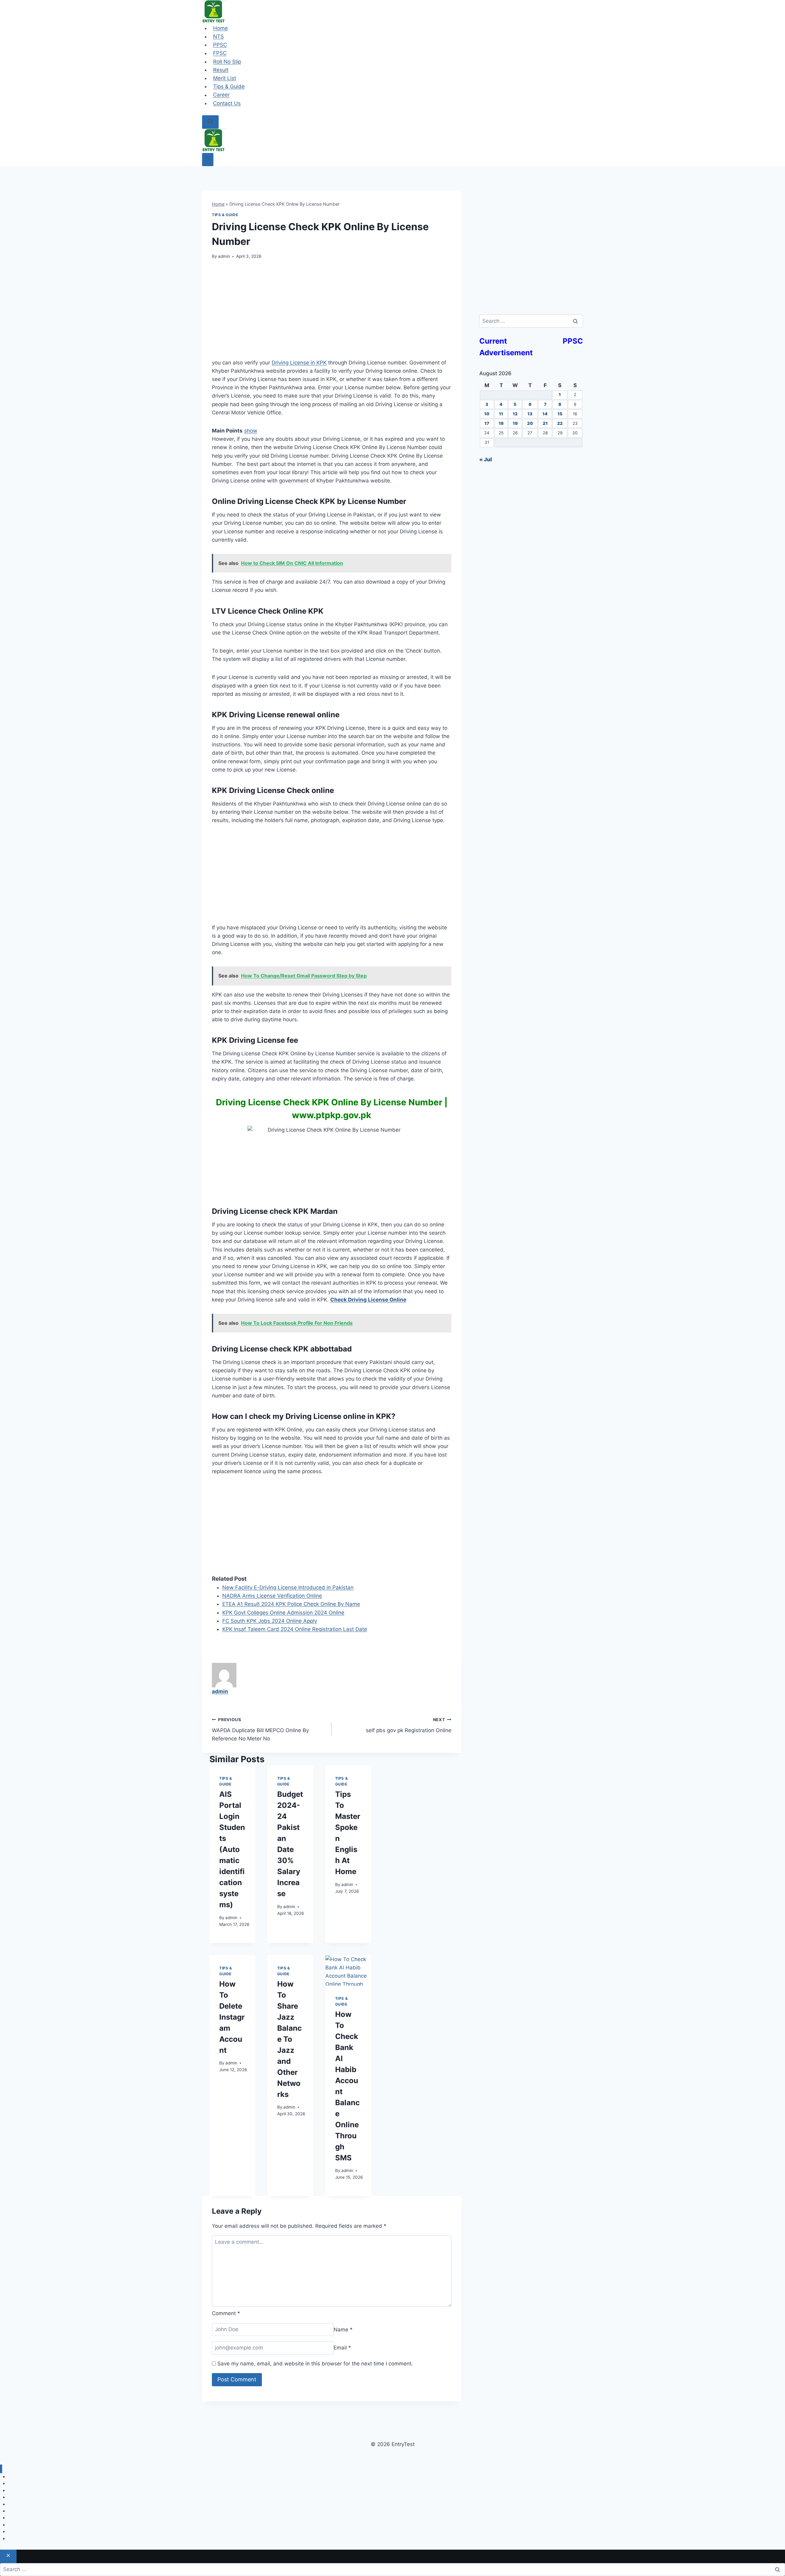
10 (487, 414)
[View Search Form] (210, 122)
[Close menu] (1, 2469)
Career (221, 95)
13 (530, 414)
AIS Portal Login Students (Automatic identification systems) (232, 1849)
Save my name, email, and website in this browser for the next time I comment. (315, 2364)
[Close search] (8, 2556)
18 (501, 423)
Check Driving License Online (368, 1300)
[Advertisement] (332, 313)
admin (224, 256)
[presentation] (348, 1970)
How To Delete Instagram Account (232, 2017)
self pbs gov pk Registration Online (408, 1725)
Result (221, 70)
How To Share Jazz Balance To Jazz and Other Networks (289, 2039)
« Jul (486, 459)
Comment (226, 2313)
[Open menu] (208, 160)
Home (220, 28)
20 (530, 423)
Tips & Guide (229, 86)
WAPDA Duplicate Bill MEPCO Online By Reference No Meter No (260, 1729)
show (251, 431)
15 (560, 414)
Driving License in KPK (299, 363)
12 (515, 414)
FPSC (220, 53)
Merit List (225, 78)
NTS (218, 36)
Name (343, 2329)
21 (545, 423)
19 (515, 423)
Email (342, 2348)
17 (487, 423)
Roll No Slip (227, 62)
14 (545, 414)
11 (501, 414)
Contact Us (227, 103)
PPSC (220, 45)
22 (560, 423)
